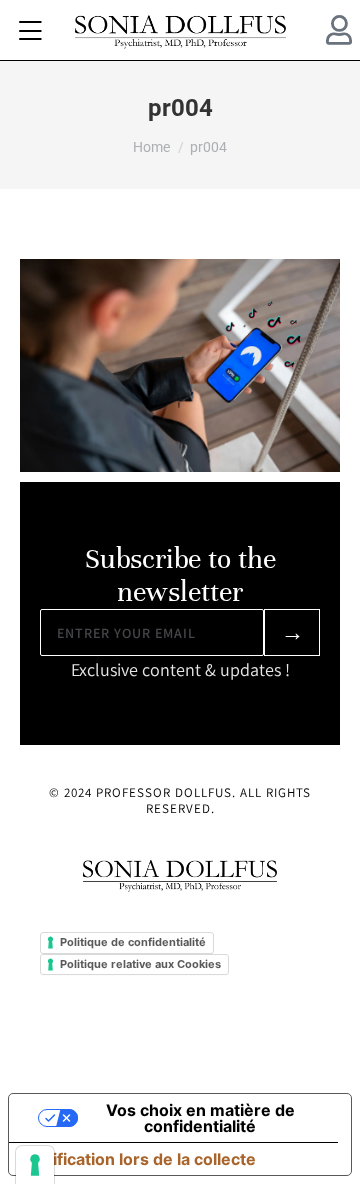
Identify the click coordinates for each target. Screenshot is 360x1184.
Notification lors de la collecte (140, 1159)
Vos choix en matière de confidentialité (200, 1118)
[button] (30, 30)
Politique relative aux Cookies (140, 964)
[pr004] (180, 365)
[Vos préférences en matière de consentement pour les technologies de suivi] (35, 1165)
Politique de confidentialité (133, 942)
